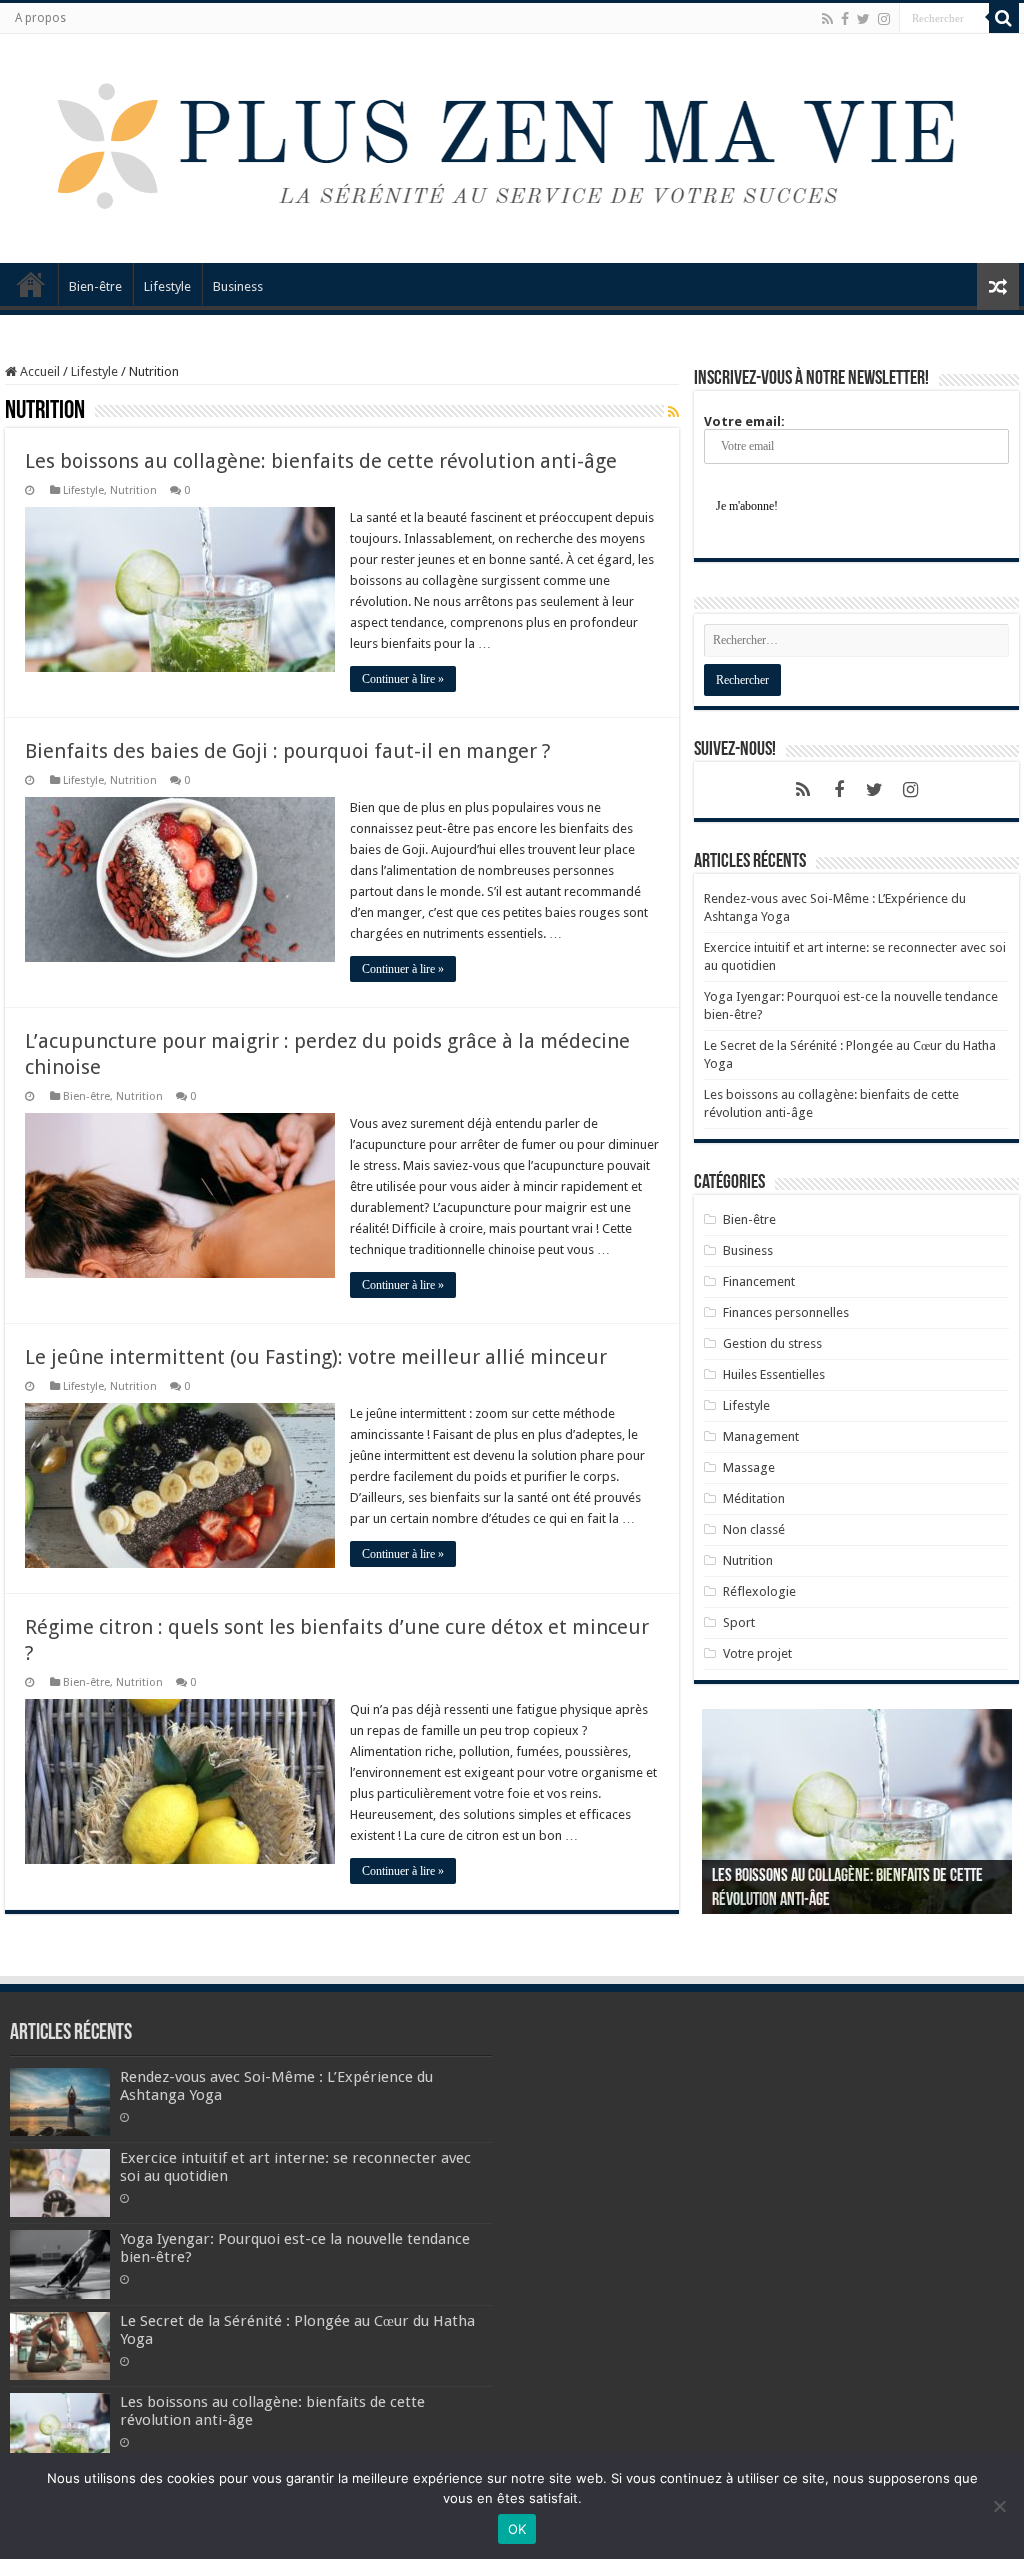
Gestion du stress (772, 1343)
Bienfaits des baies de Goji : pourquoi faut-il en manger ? (288, 751)
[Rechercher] (1004, 18)
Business (238, 286)
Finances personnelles (786, 1312)
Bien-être (95, 286)
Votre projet (757, 1653)
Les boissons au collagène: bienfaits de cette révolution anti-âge (321, 461)
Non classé (754, 1529)
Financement (759, 1281)
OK (517, 2529)
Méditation (754, 1498)
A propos (40, 18)
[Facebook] (845, 19)
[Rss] (827, 19)
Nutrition (133, 490)
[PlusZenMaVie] (502, 145)
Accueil (31, 284)
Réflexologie (759, 1591)
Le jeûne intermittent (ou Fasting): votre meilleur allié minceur (316, 1357)
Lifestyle (167, 286)
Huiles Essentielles (774, 1374)
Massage (749, 1467)
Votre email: (744, 421)
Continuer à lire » (403, 679)
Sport (739, 1622)
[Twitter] (863, 19)
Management (761, 1436)
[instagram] (884, 19)
